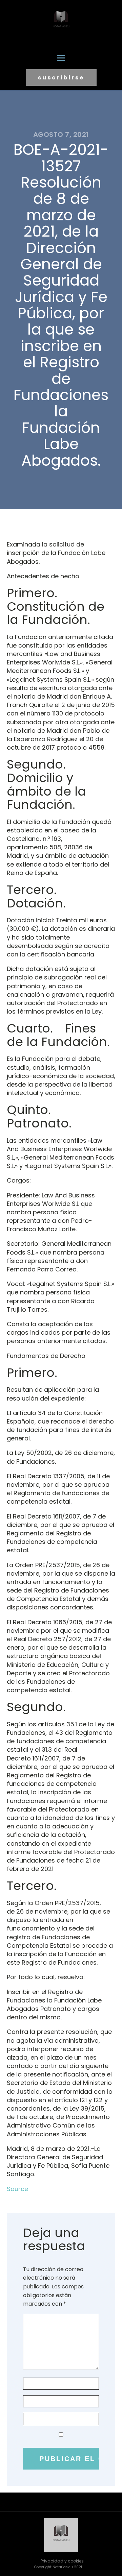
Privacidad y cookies (62, 2561)
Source (17, 2189)
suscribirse (61, 78)
